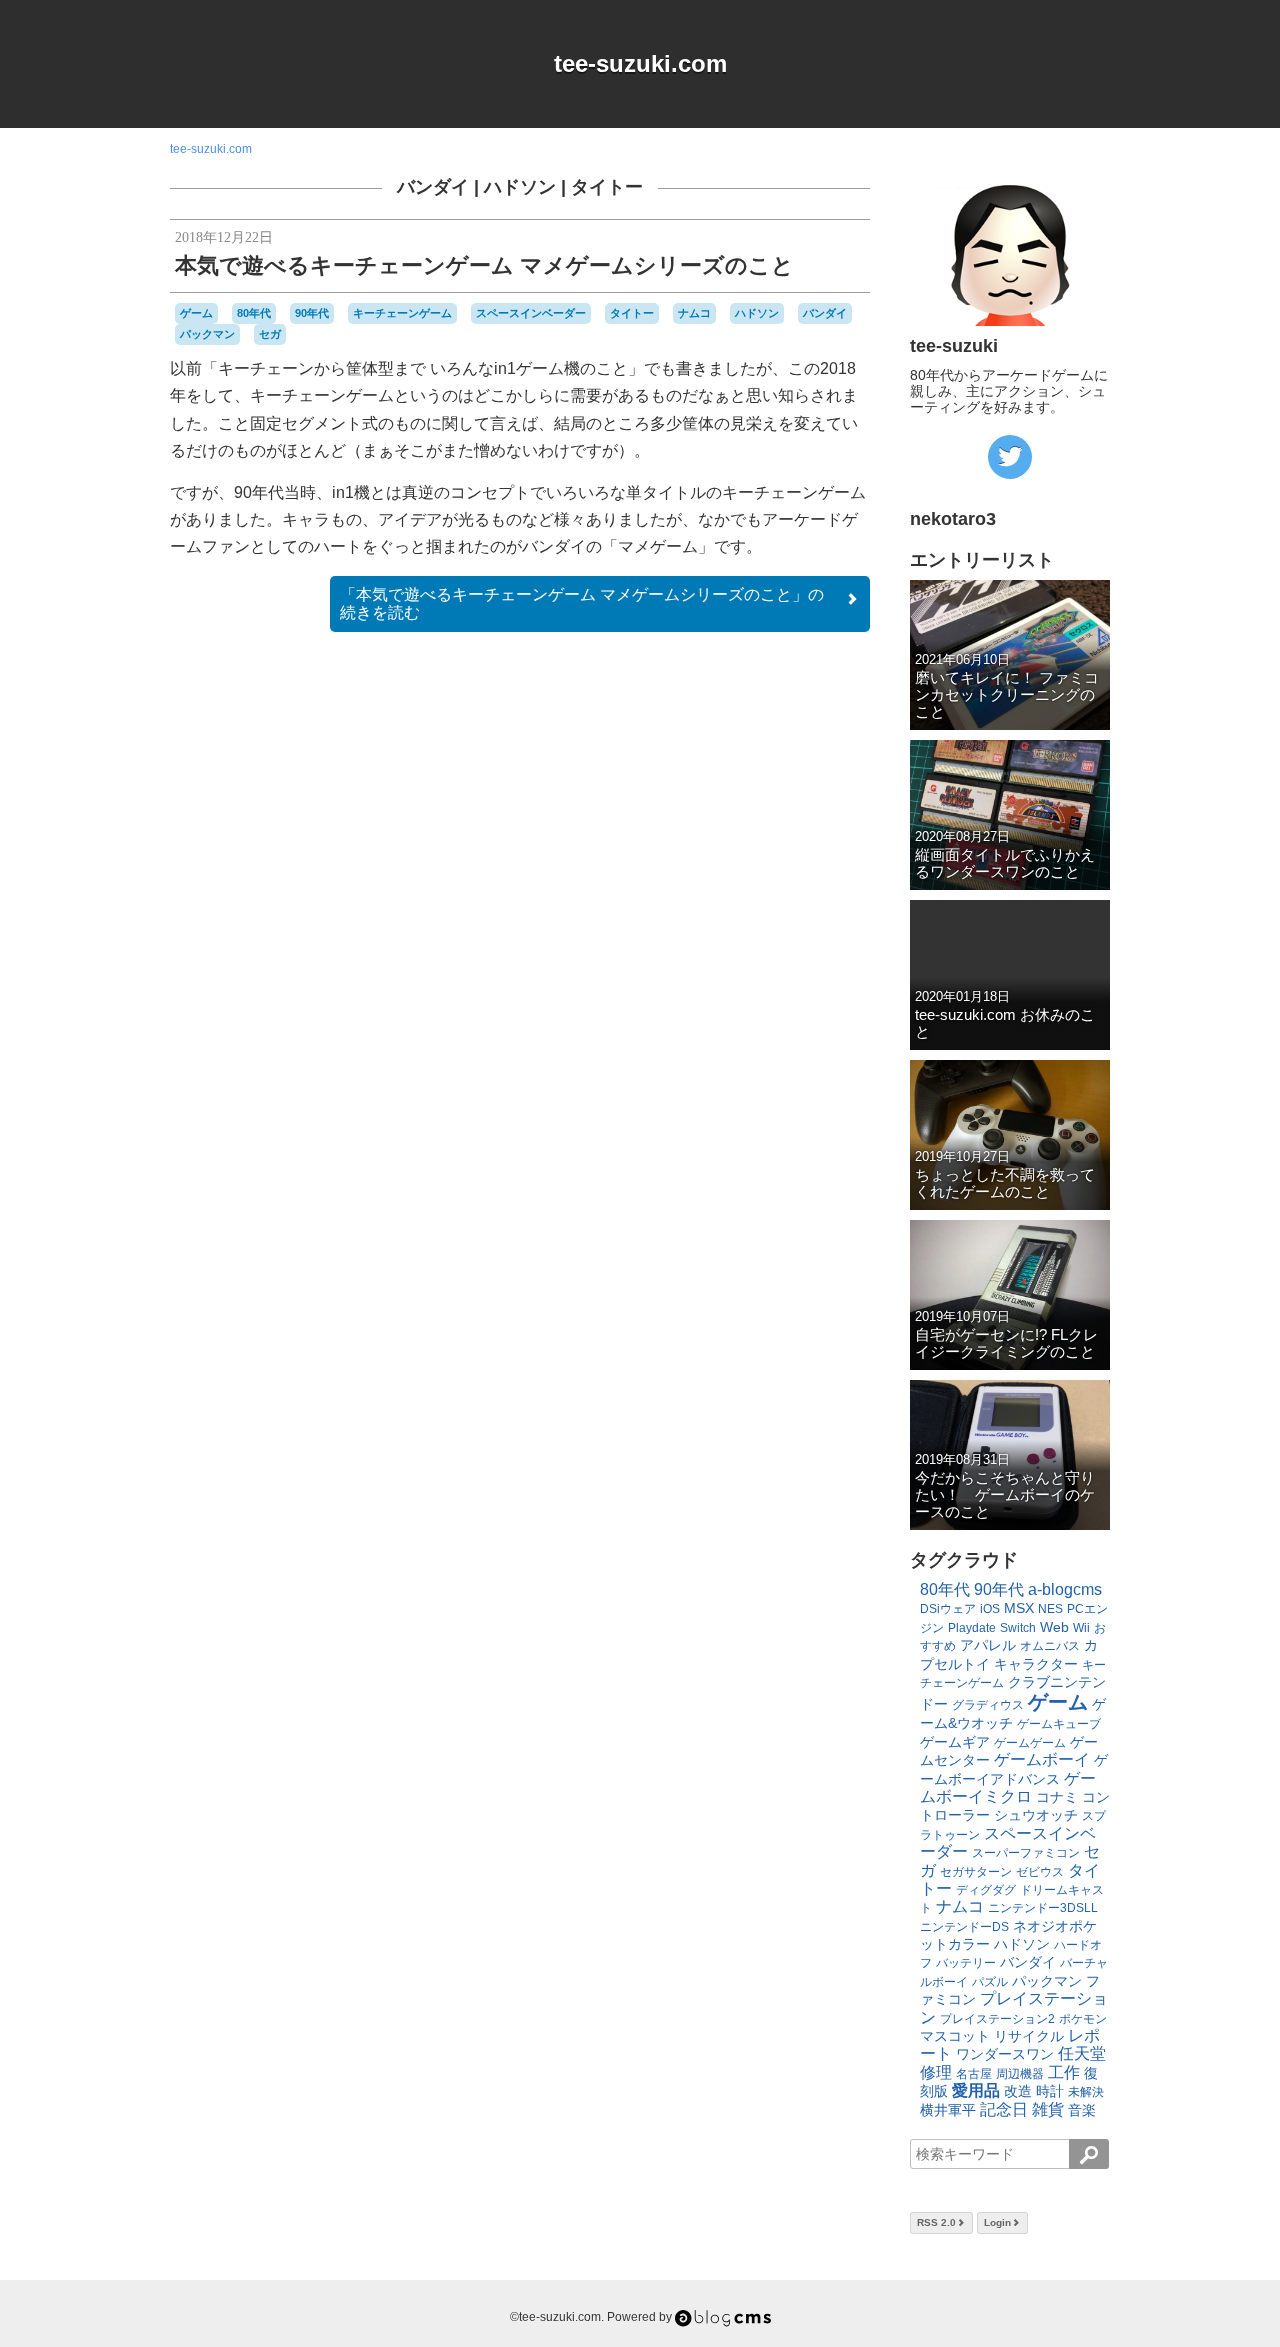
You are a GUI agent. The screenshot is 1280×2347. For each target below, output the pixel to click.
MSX (1019, 1608)
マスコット (955, 2036)
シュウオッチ (1036, 1815)
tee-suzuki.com (640, 63)
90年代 (312, 313)
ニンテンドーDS (964, 1927)
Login (997, 2222)
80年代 (254, 313)
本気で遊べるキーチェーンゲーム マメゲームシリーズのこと (484, 265)
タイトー (607, 187)
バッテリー (966, 1963)
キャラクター (1036, 1664)
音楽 (1082, 2110)
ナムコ (694, 313)
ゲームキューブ (1059, 1724)
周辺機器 (1020, 2074)
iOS (990, 1609)
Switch (1018, 1628)
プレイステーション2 (997, 2019)
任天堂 (1082, 2053)
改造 (1018, 2091)
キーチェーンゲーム (402, 313)
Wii (1081, 1628)
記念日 (1004, 2109)
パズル (990, 1982)
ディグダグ (986, 1890)
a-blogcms (1065, 1589)
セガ (270, 334)
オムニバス (1050, 1646)
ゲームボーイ (1042, 1759)
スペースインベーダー (531, 313)
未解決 (1086, 2092)
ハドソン (520, 187)
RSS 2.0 (936, 2222)
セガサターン (976, 1872)
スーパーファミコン (1026, 1853)
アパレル (988, 1645)
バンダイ (433, 187)
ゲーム (196, 313)
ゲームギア (955, 1742)
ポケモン (1083, 2019)
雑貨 (1048, 2109)
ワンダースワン (1005, 2054)
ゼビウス (1040, 1872)
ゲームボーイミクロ (1008, 1787)
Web (1054, 1627)
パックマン (207, 334)
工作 (1064, 2072)
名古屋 (974, 2074)
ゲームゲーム (1030, 1743)
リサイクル (1029, 2036)
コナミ (1057, 1797)
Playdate (972, 1628)
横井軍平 (948, 2110)
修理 (936, 2072)
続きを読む (582, 603)
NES (1050, 1609)
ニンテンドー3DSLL (1043, 1908)
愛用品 (976, 2090)
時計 (1050, 2091)
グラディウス (988, 1705)
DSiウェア (948, 1609)
